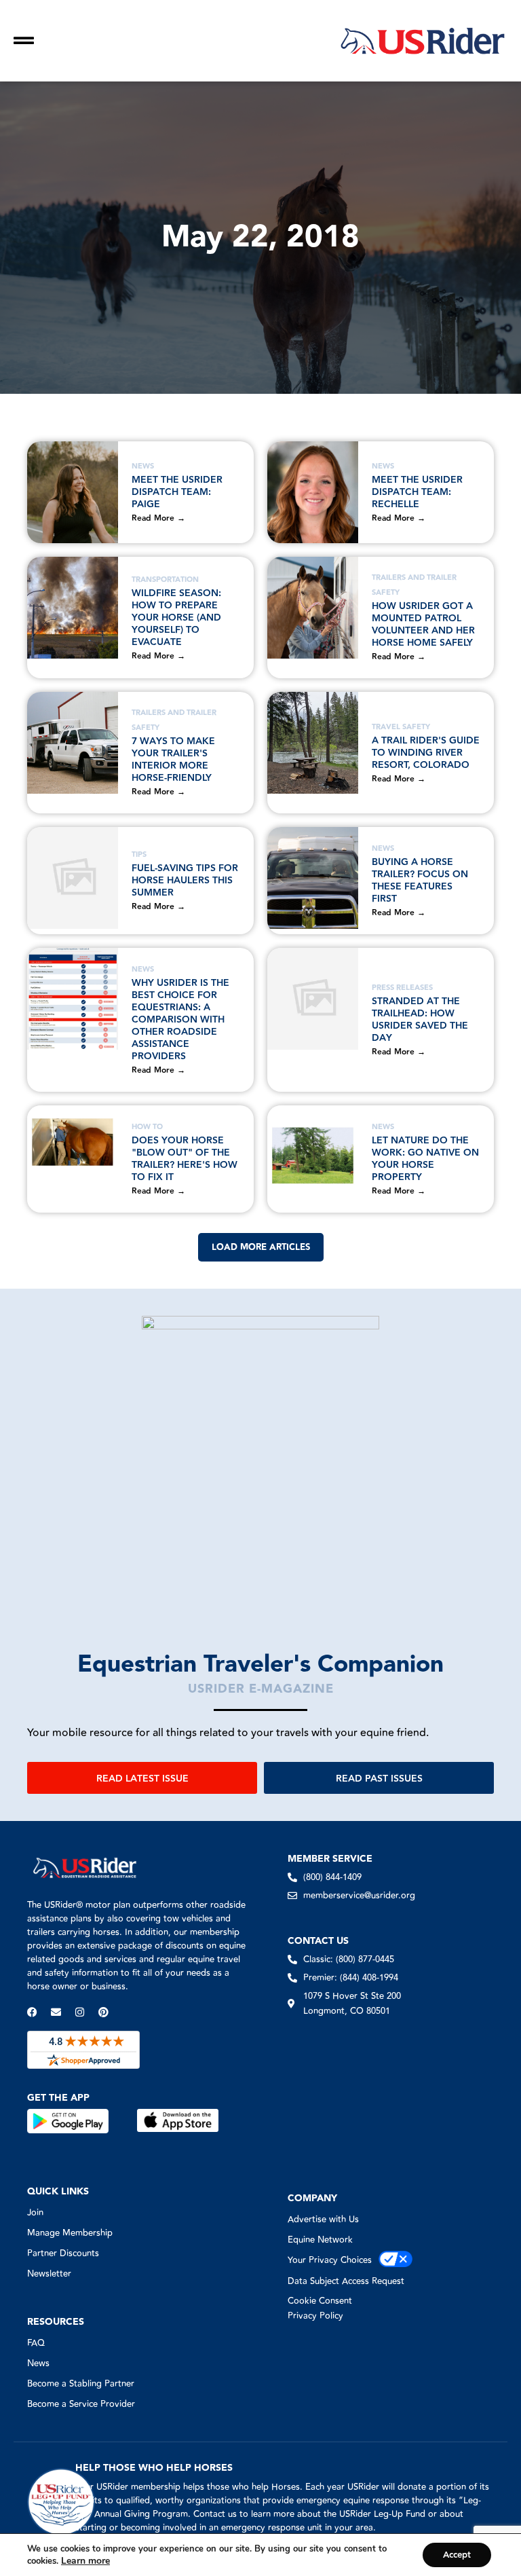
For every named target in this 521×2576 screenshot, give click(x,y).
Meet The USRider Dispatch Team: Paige (177, 492)
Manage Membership (70, 2233)
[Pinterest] (103, 2012)
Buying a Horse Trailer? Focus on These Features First (420, 881)
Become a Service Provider (81, 2404)
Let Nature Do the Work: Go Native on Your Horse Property (425, 1159)
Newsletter (49, 2274)
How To (147, 1127)
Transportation (165, 579)
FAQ (36, 2343)
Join (35, 2213)
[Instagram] (80, 2012)
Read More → (158, 518)
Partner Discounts (63, 2253)
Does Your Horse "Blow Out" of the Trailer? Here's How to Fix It (185, 1159)
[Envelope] (56, 2012)
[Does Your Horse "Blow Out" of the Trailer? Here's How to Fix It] (73, 1156)
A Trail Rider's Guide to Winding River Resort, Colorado (426, 753)
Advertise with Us (323, 2220)
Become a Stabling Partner (81, 2384)
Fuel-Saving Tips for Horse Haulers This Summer (185, 881)
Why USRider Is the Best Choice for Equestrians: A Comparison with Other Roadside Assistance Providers (180, 1020)
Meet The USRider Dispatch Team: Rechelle (417, 492)
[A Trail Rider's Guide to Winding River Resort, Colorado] (313, 743)
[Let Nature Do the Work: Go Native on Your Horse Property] (313, 1156)
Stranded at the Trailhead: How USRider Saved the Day (420, 1020)
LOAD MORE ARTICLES (261, 1247)
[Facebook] (32, 2012)
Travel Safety (401, 727)
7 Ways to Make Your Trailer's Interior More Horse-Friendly (173, 760)
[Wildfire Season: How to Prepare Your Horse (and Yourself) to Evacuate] (73, 608)
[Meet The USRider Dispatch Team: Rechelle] (313, 492)
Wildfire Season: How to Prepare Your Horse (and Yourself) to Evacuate (176, 618)
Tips (139, 854)
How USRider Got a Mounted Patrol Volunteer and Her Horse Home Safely (424, 625)
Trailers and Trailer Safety (414, 585)
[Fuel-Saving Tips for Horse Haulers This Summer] (73, 878)
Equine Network (320, 2240)
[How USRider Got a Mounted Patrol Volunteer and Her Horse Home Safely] (313, 608)
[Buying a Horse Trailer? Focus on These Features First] (313, 878)
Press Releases (402, 988)
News (143, 466)
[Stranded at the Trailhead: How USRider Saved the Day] (313, 999)
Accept (457, 2555)
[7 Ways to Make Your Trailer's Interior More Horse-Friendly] (73, 743)
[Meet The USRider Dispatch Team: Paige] (73, 492)
